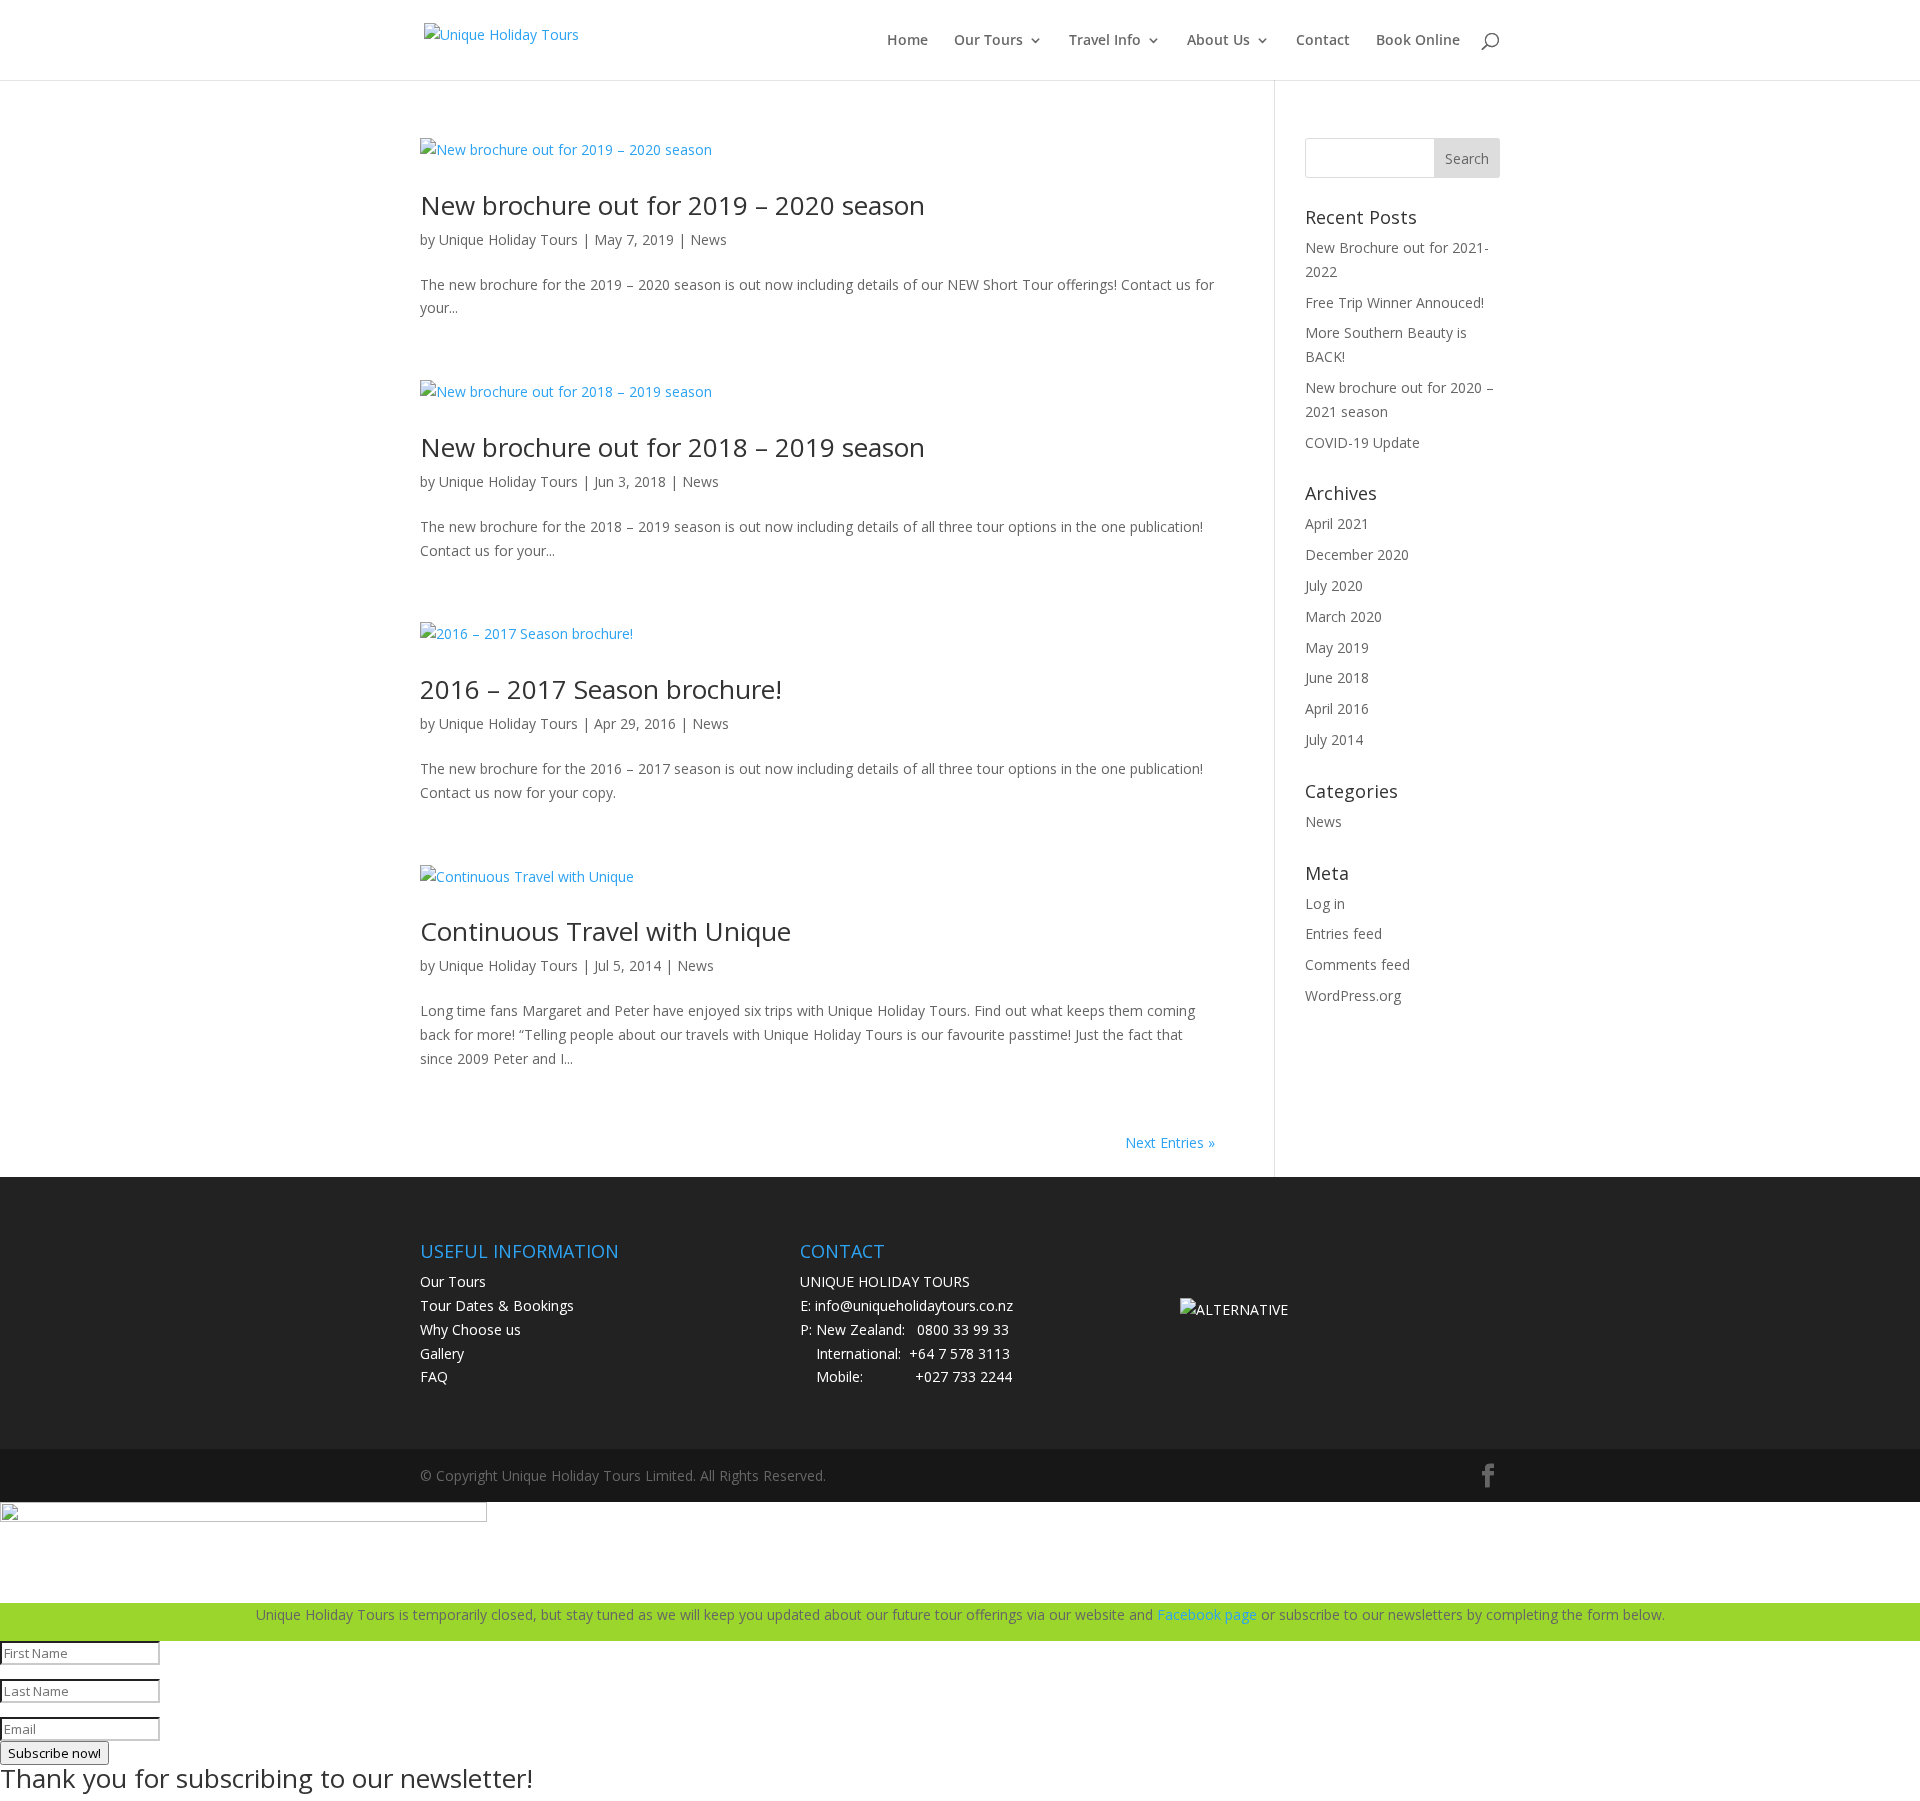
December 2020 (1357, 554)
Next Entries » (1170, 1142)
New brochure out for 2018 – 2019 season (672, 447)
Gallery (442, 1353)
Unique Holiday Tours (508, 239)
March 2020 (1343, 616)
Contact (1323, 41)
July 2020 (1334, 585)
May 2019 (1337, 647)
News (708, 239)
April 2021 (1337, 523)
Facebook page (1207, 1614)
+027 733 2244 (963, 1376)
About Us (1218, 41)
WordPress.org (1353, 995)
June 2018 (1337, 677)
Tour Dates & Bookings (497, 1305)
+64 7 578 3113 (959, 1353)
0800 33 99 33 (963, 1329)
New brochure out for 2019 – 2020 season (672, 205)
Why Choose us (470, 1329)
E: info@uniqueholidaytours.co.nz (906, 1305)
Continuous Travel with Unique (605, 931)
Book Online (1418, 41)
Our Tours (988, 41)
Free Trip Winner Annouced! (1394, 302)
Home (907, 41)
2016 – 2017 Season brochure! (601, 689)
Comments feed (1357, 964)
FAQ (434, 1376)
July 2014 (1334, 739)
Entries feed (1343, 933)
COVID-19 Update (1362, 442)
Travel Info (1105, 41)
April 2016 (1337, 708)
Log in (1325, 903)
